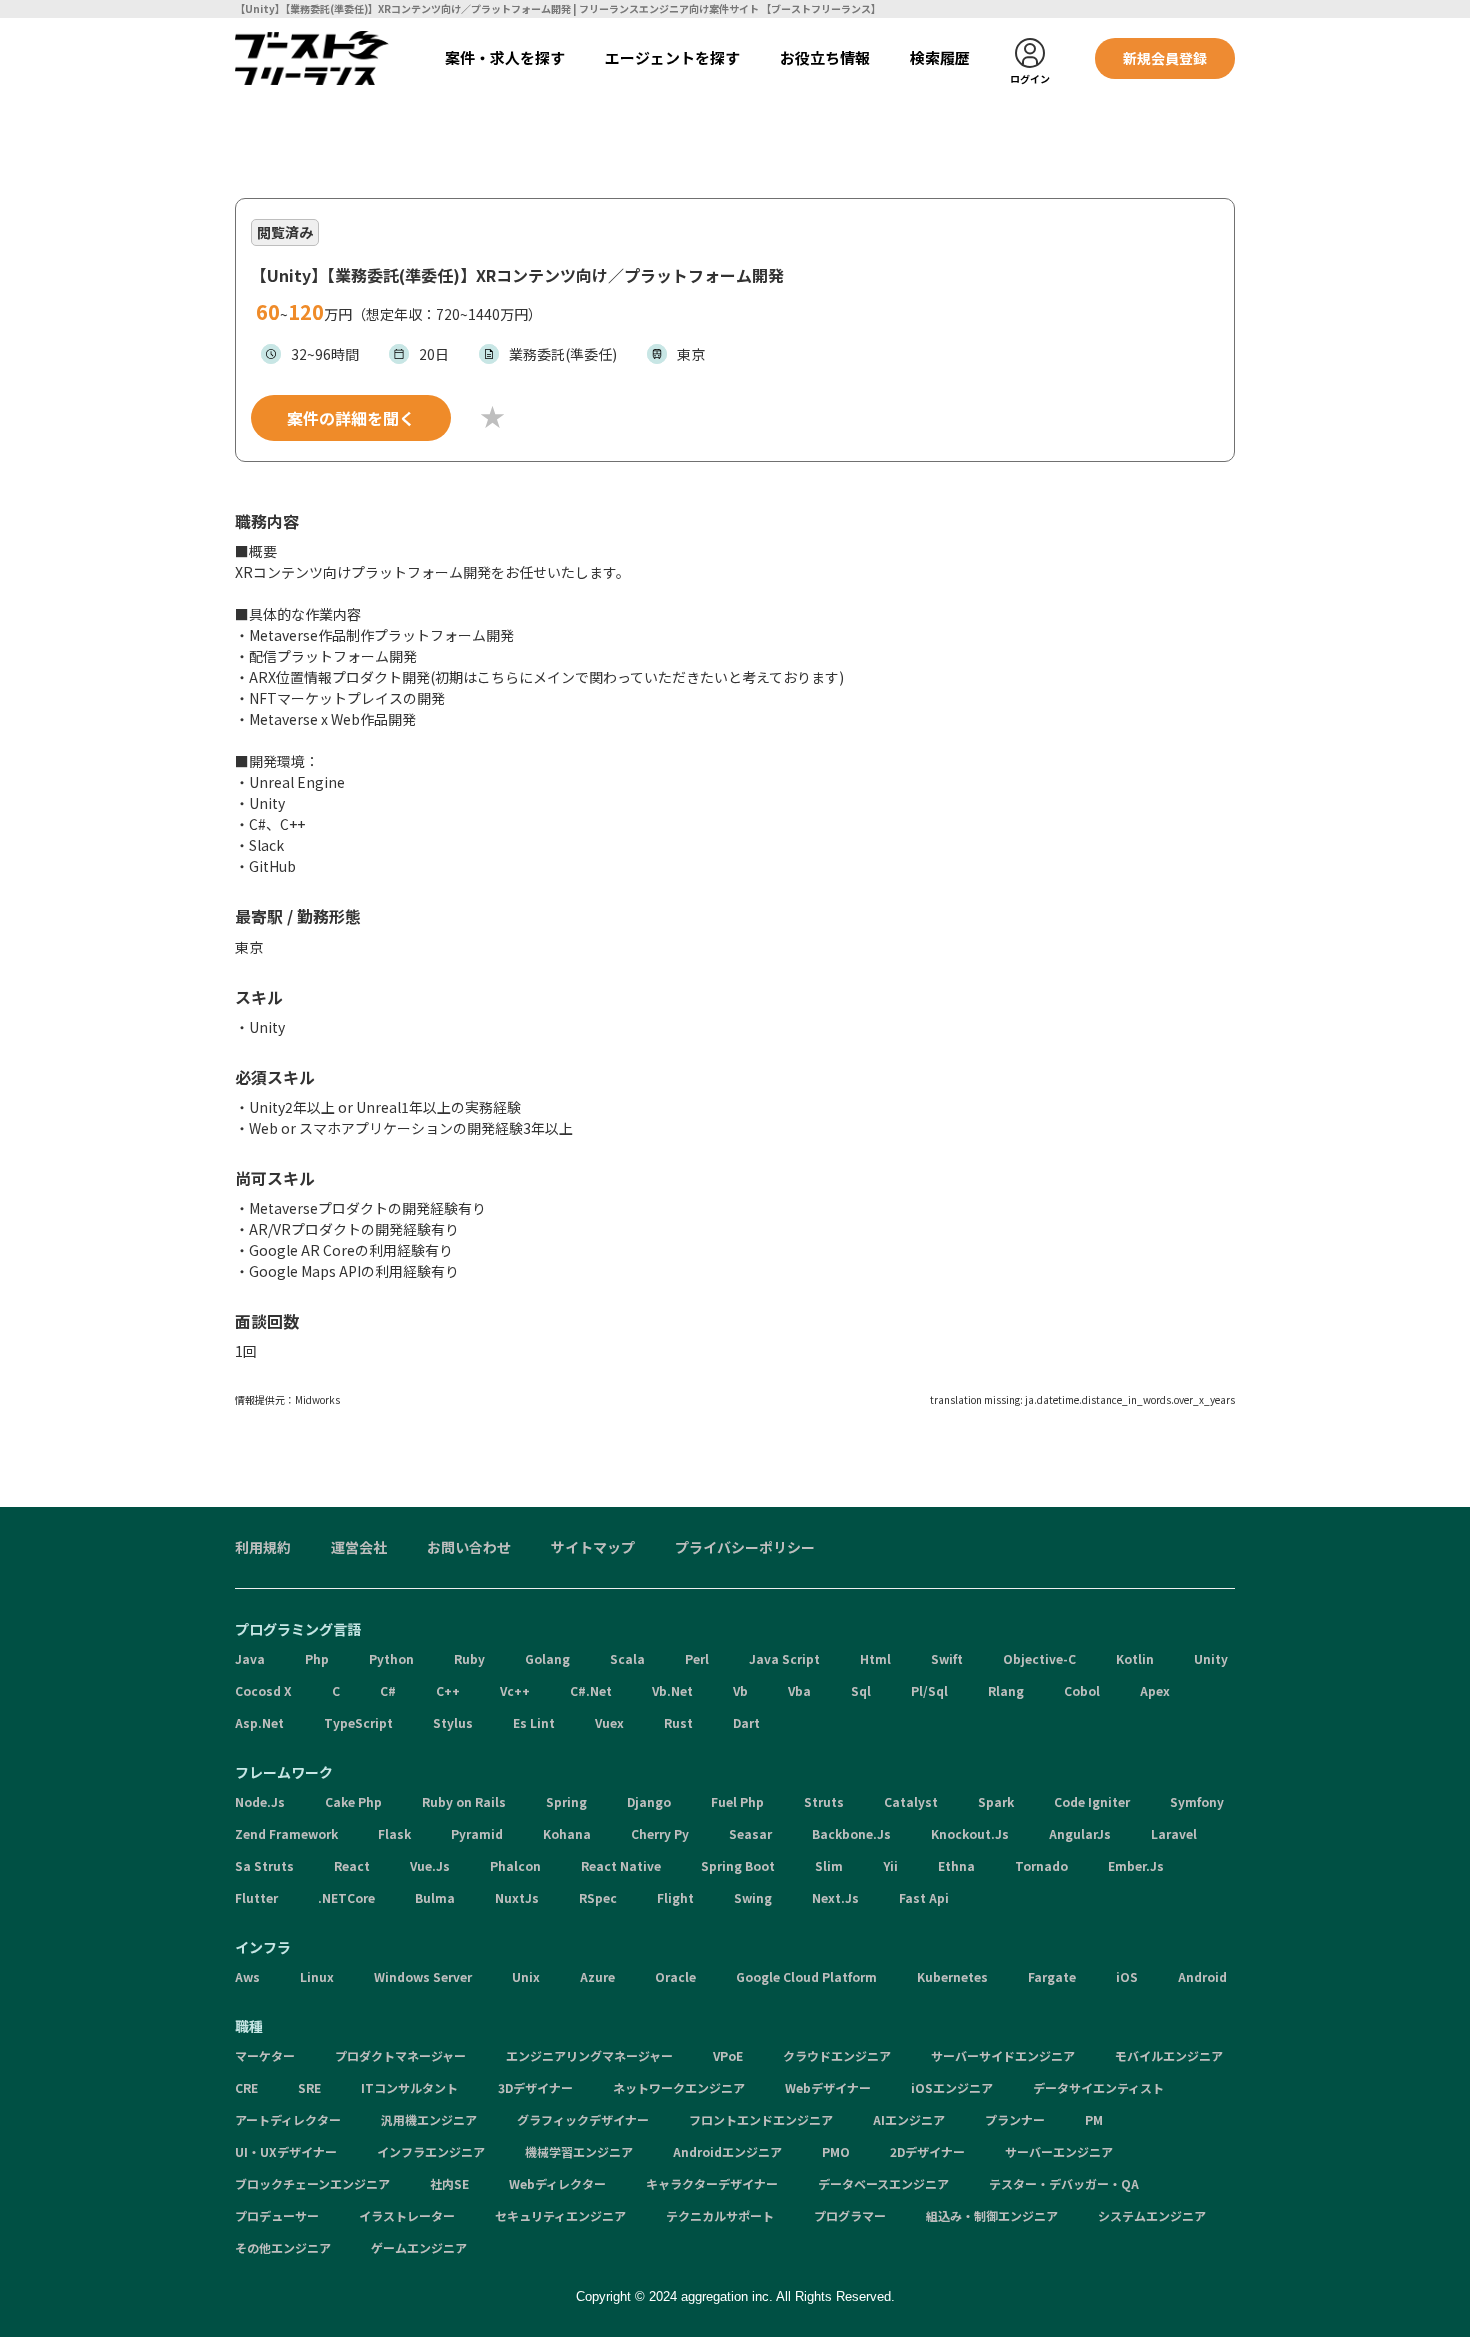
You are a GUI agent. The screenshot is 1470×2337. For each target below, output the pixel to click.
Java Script (784, 1658)
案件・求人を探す (505, 57)
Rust (678, 1722)
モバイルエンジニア (1169, 2055)
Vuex (609, 1722)
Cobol (1082, 1690)
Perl (697, 1658)
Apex (1155, 1690)
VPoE (728, 2055)
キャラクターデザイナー (712, 2183)
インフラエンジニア (431, 2151)
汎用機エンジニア (429, 2119)
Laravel (1174, 1833)
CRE (246, 2087)
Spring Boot (738, 1865)
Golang (547, 1658)
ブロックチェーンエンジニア (312, 2183)
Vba (799, 1690)
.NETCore (346, 1897)
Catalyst (911, 1801)
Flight (675, 1897)
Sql (861, 1690)
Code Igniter (1092, 1801)
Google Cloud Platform (806, 1976)
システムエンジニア (1152, 2215)
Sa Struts (264, 1865)
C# (388, 1690)
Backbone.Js (851, 1833)
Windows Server (423, 1976)
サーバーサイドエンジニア (1003, 2055)
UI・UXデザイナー (286, 2151)
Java (250, 1658)
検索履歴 (940, 57)
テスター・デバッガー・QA (1064, 2183)
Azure (597, 1976)
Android (1202, 1976)
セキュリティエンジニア (560, 2215)
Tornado (1041, 1865)
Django (649, 1801)
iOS (1127, 1976)
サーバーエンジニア (1059, 2151)
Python (391, 1658)
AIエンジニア (909, 2119)
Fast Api (924, 1897)
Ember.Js (1136, 1865)
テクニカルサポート (720, 2215)
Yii (890, 1865)
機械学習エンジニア (579, 2151)
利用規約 (263, 1547)
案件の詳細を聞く (351, 418)
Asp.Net (259, 1722)
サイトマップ (593, 1547)
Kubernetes (952, 1976)
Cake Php (353, 1801)
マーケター (265, 2055)
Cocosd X (263, 1690)
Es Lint (534, 1722)
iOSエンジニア (952, 2087)
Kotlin (1135, 1658)
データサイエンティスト (1098, 2087)
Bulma (435, 1897)
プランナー (1015, 2119)
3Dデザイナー (535, 2087)
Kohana (567, 1833)
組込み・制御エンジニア (992, 2215)
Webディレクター (557, 2183)
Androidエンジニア (727, 2151)
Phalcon (515, 1865)
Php (317, 1658)
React (352, 1865)
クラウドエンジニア (837, 2055)
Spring (566, 1801)
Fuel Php (737, 1801)
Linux (317, 1976)
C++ (448, 1690)
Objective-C (1039, 1658)
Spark (996, 1801)
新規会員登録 (1165, 58)
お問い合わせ (469, 1547)
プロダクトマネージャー (400, 2055)
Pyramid (477, 1833)
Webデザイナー (828, 2087)
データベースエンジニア (883, 2183)
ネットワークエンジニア (679, 2087)
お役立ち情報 (825, 57)
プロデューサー (277, 2215)
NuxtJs (517, 1897)
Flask (394, 1833)
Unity (1211, 1658)
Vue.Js (430, 1865)
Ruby (469, 1658)
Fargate (1052, 1976)
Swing (753, 1897)
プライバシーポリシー (745, 1547)
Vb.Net (672, 1690)
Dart (746, 1722)
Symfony (1197, 1801)
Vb (740, 1690)
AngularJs (1080, 1833)
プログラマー (850, 2215)
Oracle (675, 1976)
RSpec (598, 1897)
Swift (947, 1658)
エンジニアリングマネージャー (589, 2055)
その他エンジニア (283, 2247)
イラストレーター (407, 2215)
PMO (836, 2151)
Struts (824, 1801)
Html (875, 1658)
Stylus (453, 1722)
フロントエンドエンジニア (761, 2119)
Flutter (256, 1897)
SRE (309, 2087)
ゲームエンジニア (419, 2247)
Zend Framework (286, 1833)
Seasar (750, 1833)
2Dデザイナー (927, 2151)
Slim (829, 1865)
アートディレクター (288, 2119)
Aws (247, 1976)
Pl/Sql (929, 1690)
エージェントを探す (672, 57)
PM (1094, 2119)
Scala (627, 1658)
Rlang (1006, 1690)
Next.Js (835, 1897)
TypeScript (358, 1722)
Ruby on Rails (464, 1801)
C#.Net (591, 1690)
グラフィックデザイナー (583, 2119)
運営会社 (359, 1547)
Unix (526, 1976)
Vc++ (515, 1690)
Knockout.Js (970, 1833)
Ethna (956, 1865)
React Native (621, 1865)
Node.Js (260, 1801)
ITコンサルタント (409, 2087)
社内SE (449, 2183)
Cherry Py (660, 1833)
